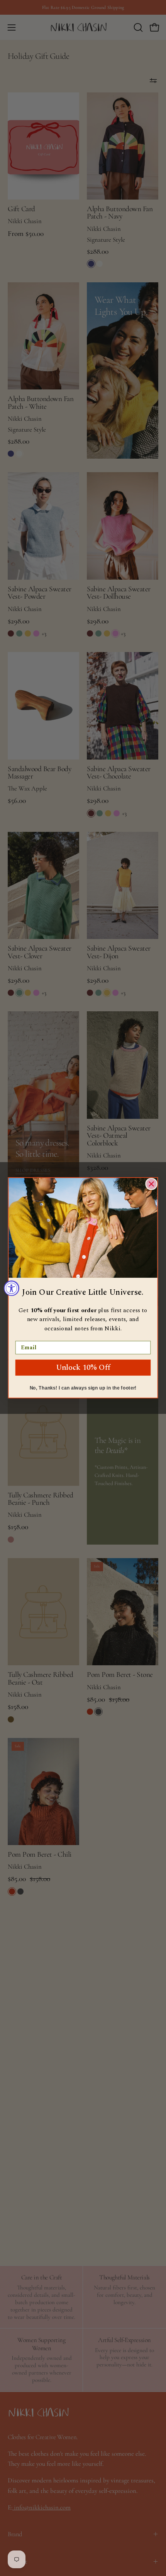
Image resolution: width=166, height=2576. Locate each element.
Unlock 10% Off (83, 1368)
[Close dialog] (151, 1184)
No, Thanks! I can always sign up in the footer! (83, 1388)
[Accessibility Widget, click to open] (12, 1288)
